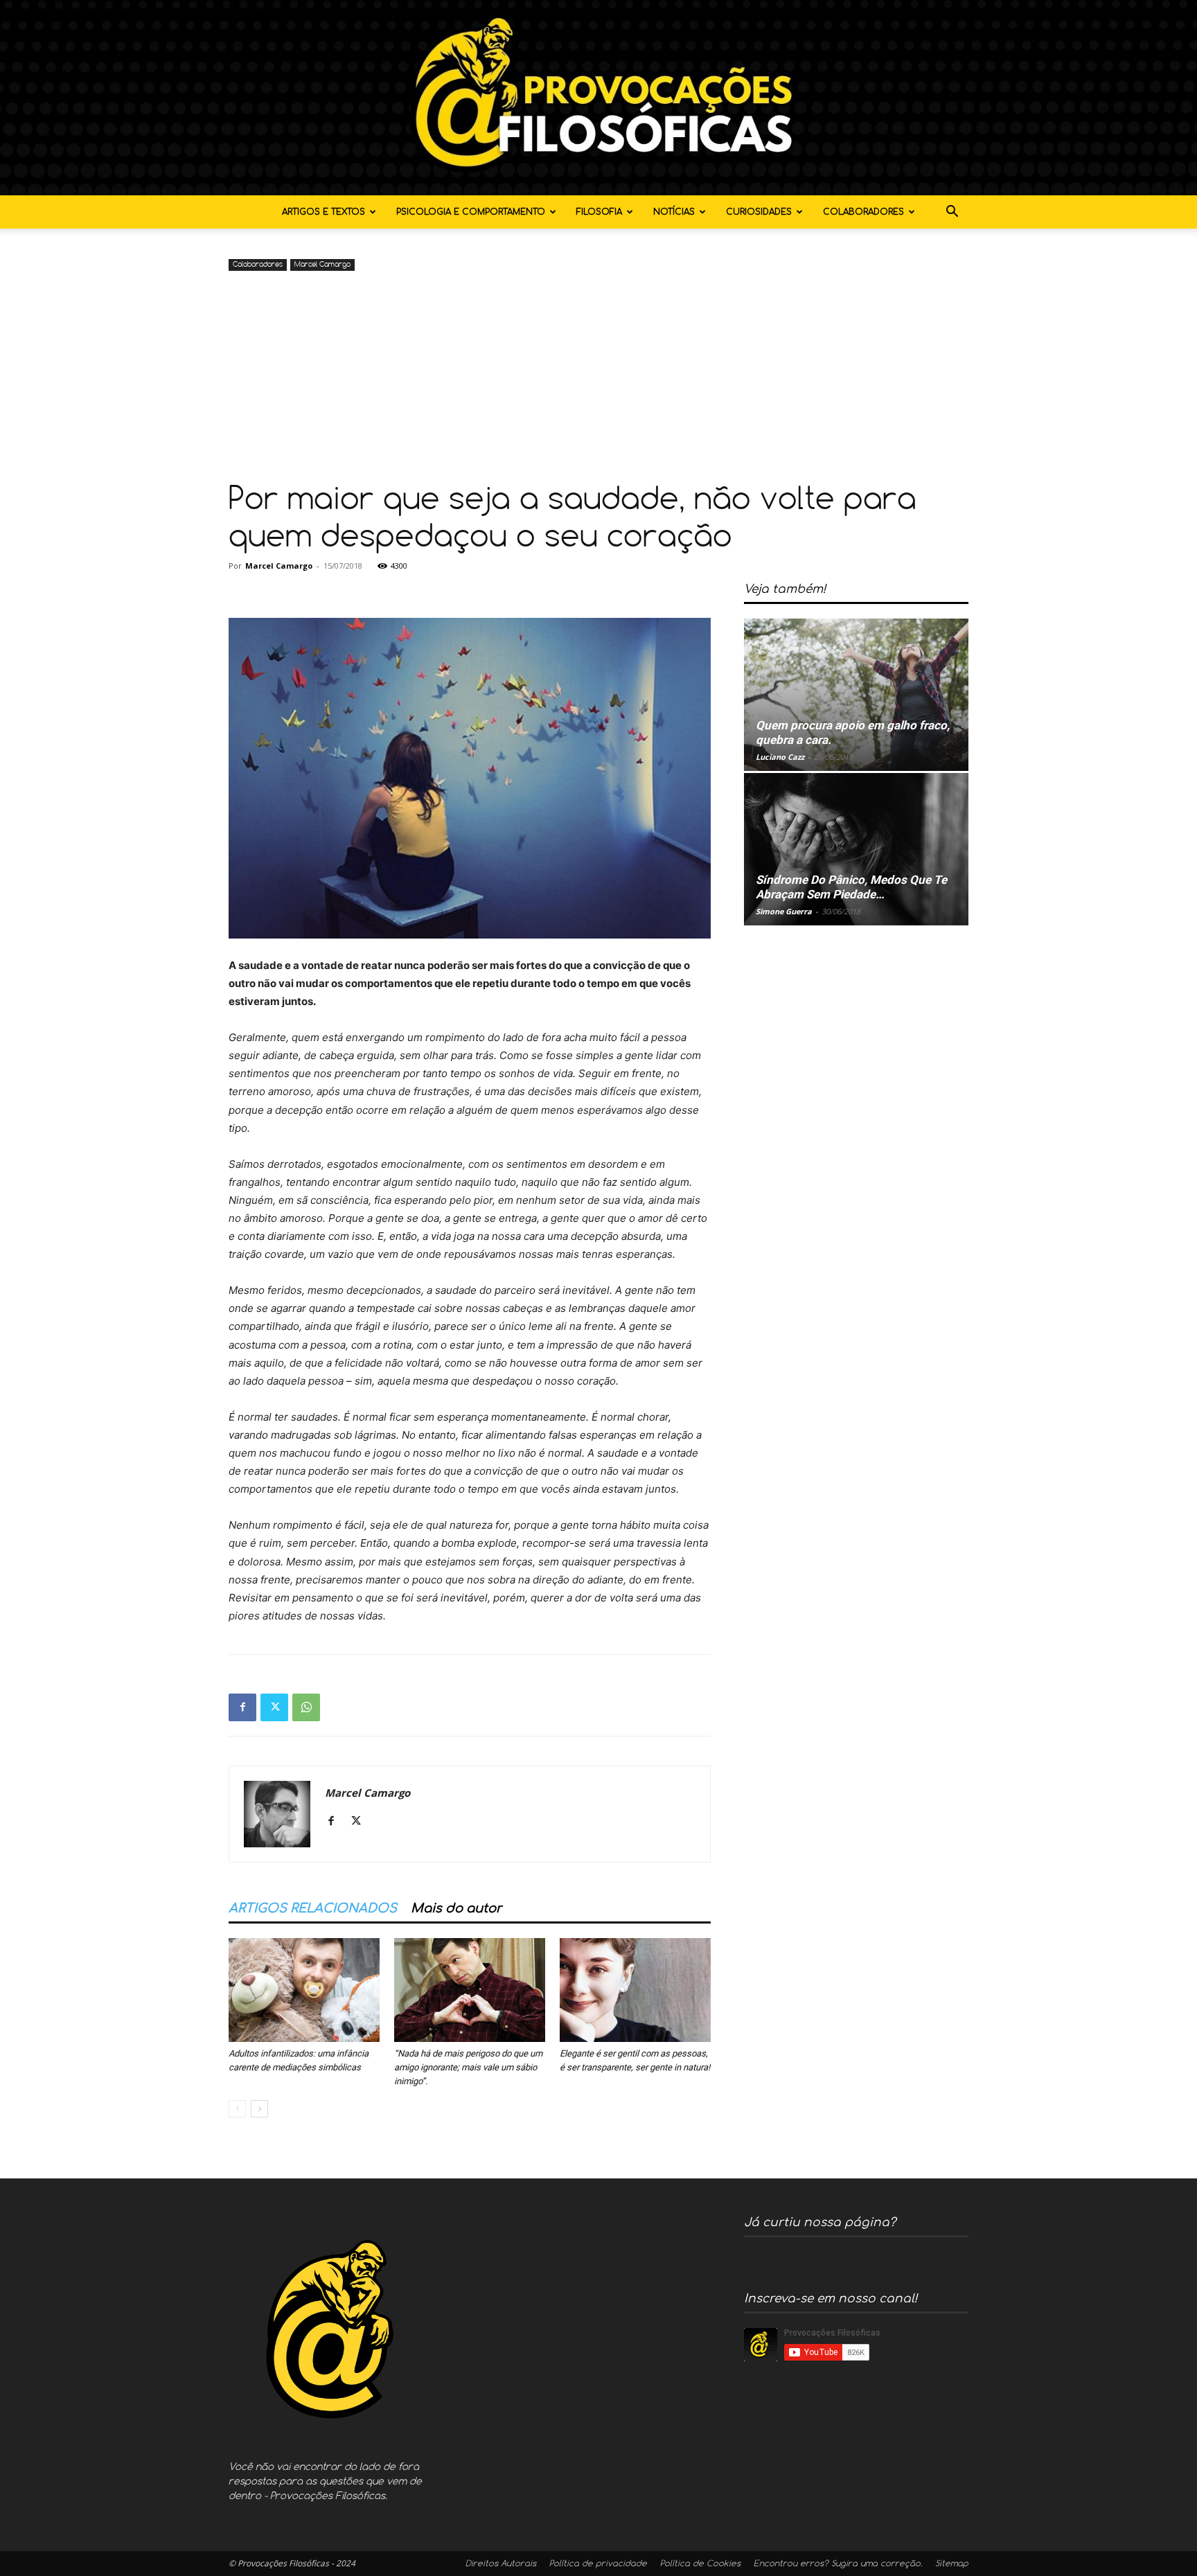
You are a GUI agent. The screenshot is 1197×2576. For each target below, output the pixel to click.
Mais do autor (456, 1908)
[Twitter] (274, 1707)
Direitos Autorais (501, 2564)
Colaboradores (863, 212)
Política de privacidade (598, 2564)
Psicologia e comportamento (471, 212)
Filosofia (599, 212)
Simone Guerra (784, 911)
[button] (952, 213)
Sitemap (952, 2564)
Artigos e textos (323, 212)
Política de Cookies (700, 2564)
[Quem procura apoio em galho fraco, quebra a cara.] (856, 695)
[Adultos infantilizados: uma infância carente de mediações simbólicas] (304, 1990)
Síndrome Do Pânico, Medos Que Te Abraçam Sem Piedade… (851, 887)
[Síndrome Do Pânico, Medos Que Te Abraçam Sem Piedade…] (856, 849)
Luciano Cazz (780, 757)
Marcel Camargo (322, 265)
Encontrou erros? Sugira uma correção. (838, 2564)
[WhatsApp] (306, 1707)
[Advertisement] (598, 378)
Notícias (674, 212)
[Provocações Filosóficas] (598, 98)
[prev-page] (237, 2109)
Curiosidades (759, 212)
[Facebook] (242, 1707)
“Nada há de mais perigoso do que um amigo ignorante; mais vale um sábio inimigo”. (468, 2067)
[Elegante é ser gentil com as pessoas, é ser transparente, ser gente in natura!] (635, 1990)
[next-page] (259, 2109)
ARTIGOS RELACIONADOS (313, 1908)
